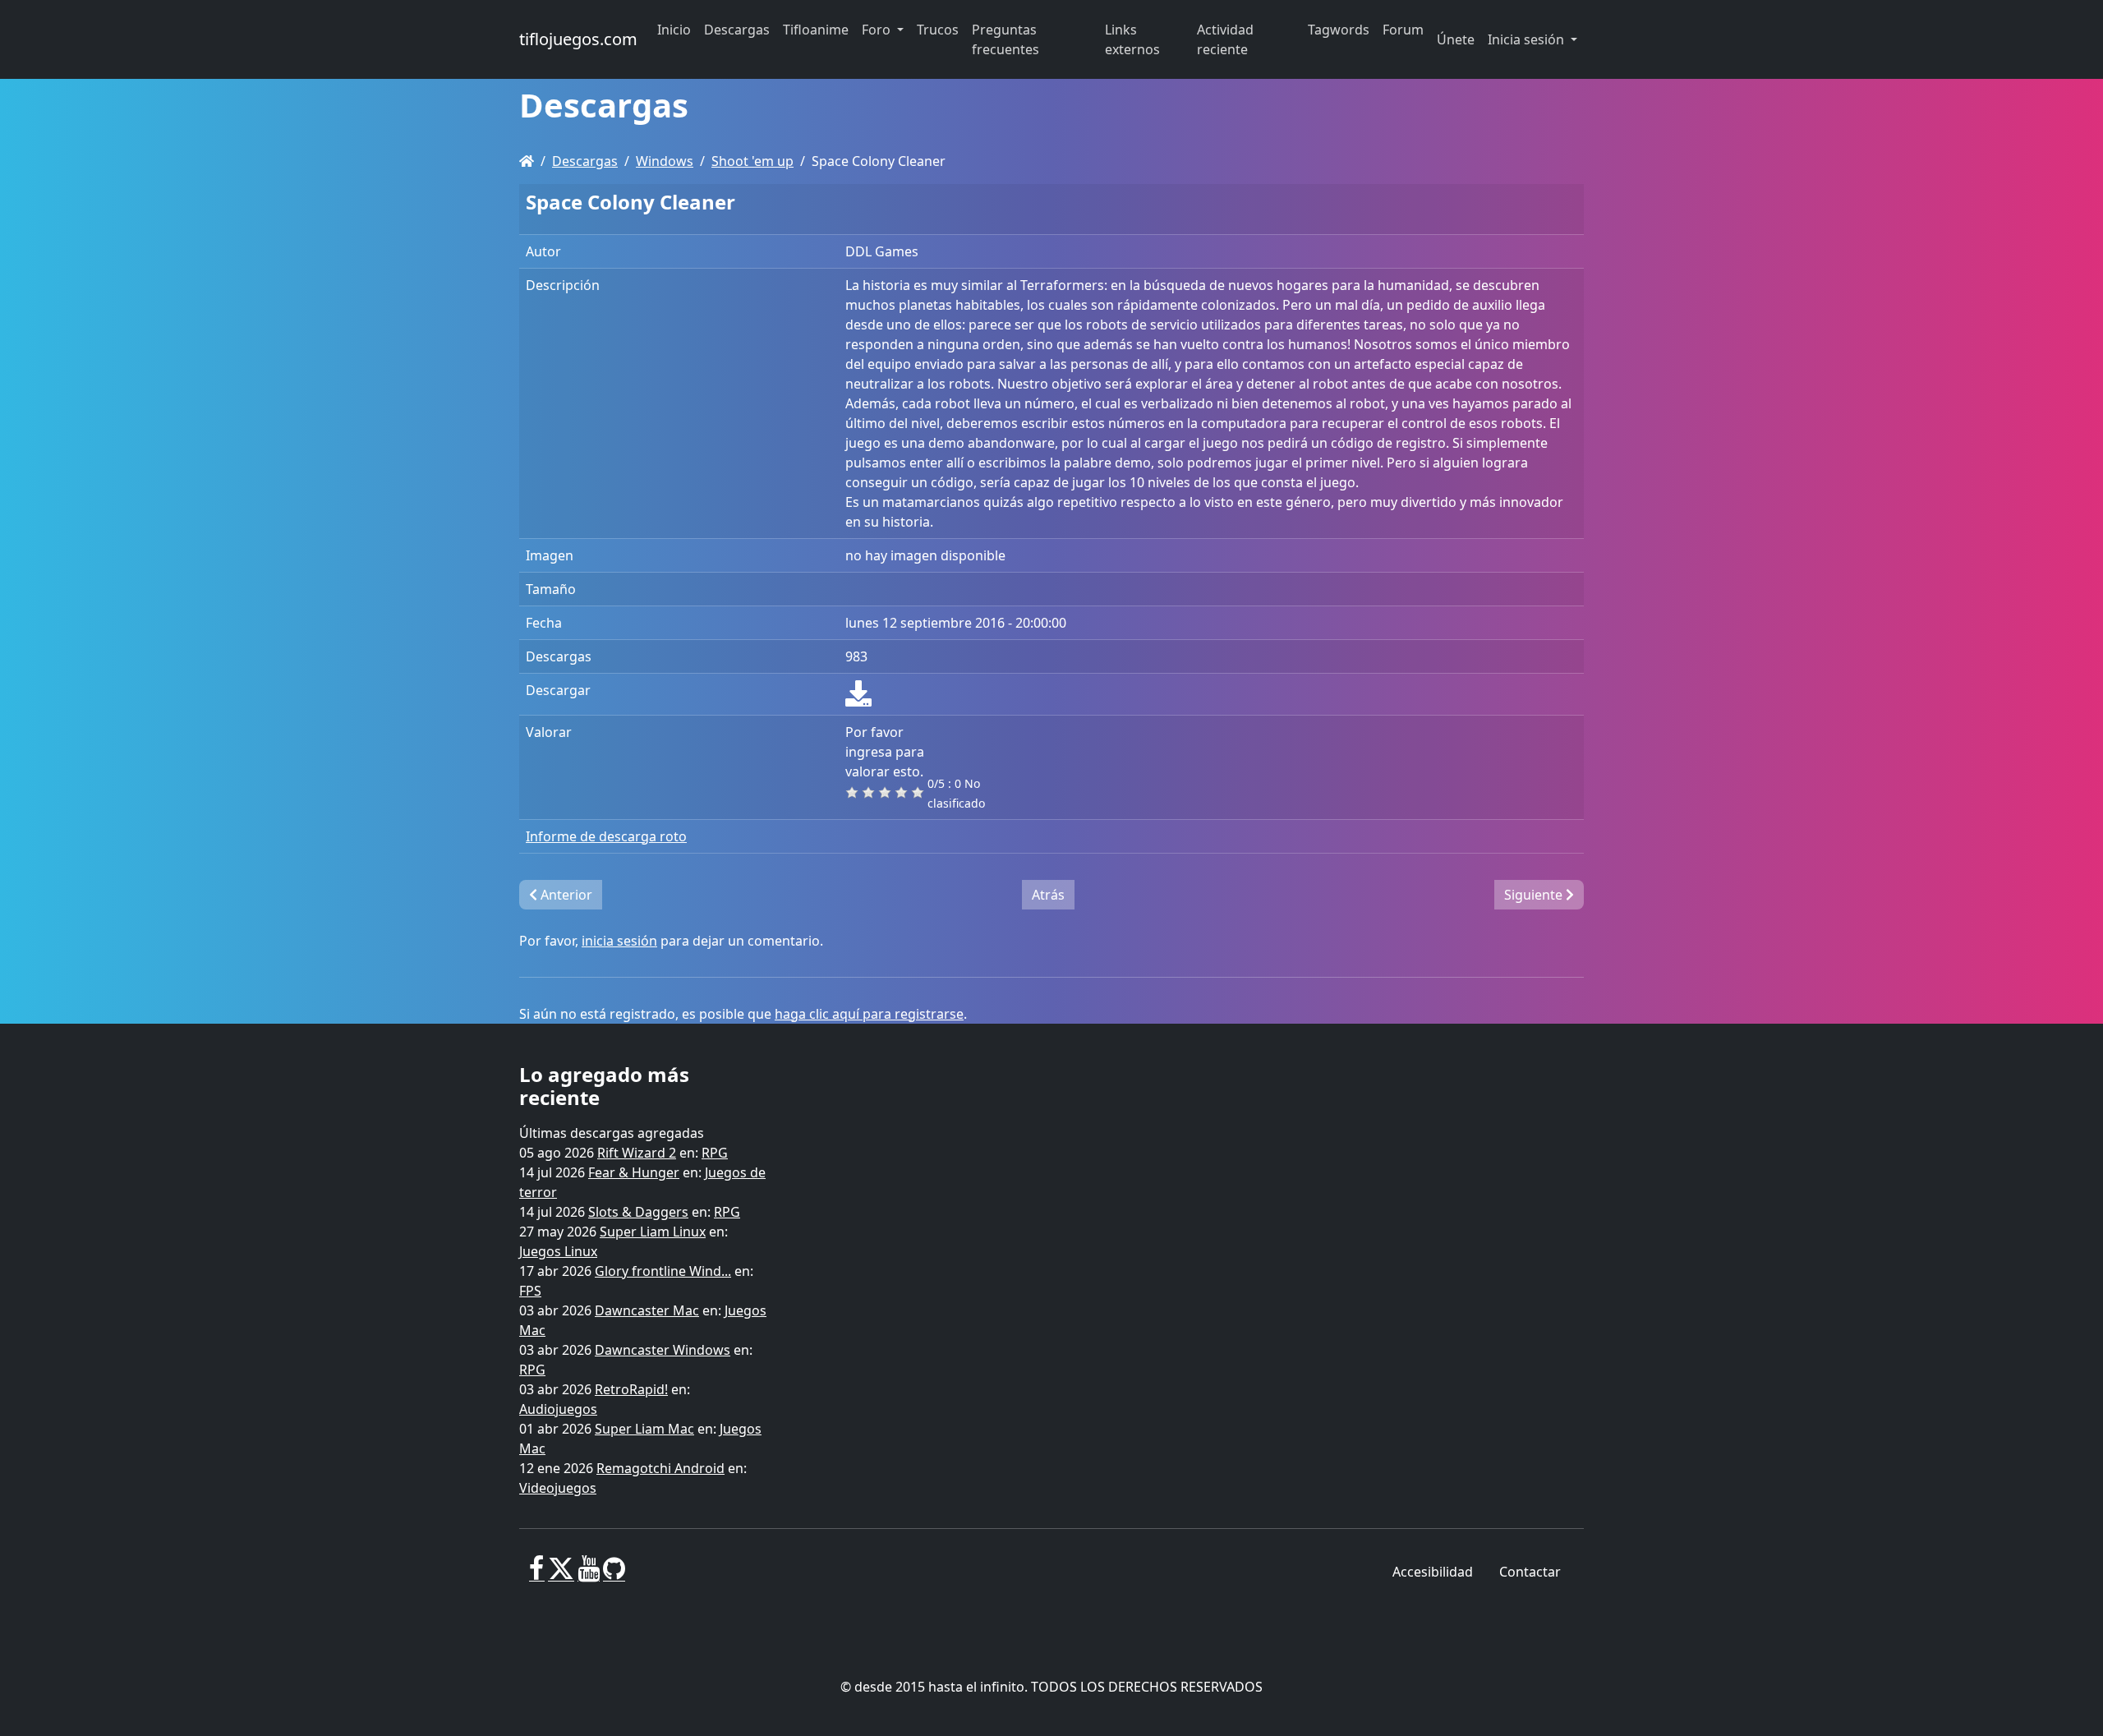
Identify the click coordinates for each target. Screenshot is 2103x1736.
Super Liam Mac (644, 1429)
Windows (665, 161)
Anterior (565, 895)
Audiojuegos (558, 1409)
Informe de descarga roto (606, 836)
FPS (530, 1291)
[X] (561, 1575)
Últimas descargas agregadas (612, 1133)
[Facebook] (537, 1575)
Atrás (1048, 895)
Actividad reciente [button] (1225, 39)
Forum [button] (1403, 30)
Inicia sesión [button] (1528, 39)
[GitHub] (614, 1575)
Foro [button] (878, 30)
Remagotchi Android (660, 1468)
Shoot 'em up (752, 161)
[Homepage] (527, 161)
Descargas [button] (737, 30)
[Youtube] (589, 1575)
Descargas (585, 161)
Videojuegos (558, 1488)
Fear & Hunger (634, 1172)
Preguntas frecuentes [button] (1005, 39)
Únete (1456, 39)
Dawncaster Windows (663, 1350)
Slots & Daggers (638, 1212)
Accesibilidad (1433, 1572)
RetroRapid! (631, 1389)
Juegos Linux (558, 1251)
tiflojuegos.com (578, 39)
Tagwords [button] (1339, 30)
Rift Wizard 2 (637, 1153)
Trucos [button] (938, 30)
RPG (715, 1153)
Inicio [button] (674, 30)
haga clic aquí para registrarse (869, 1014)
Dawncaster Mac (647, 1310)
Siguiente (1535, 895)
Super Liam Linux (653, 1232)
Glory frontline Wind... (663, 1271)
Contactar (1530, 1572)
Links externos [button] (1132, 39)
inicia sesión (619, 941)
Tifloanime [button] (816, 30)
